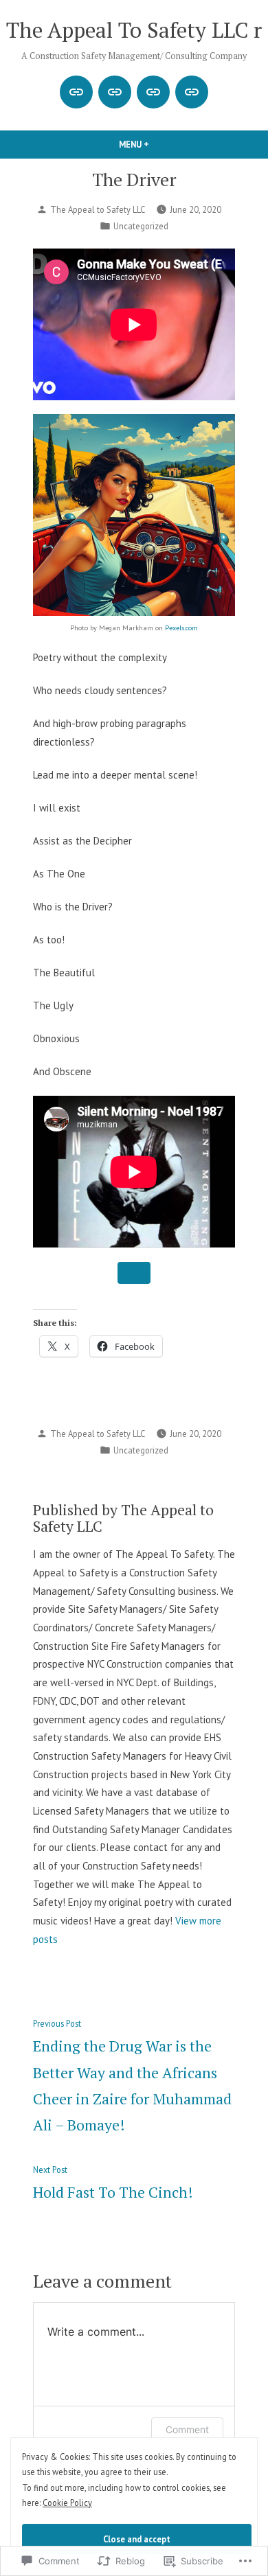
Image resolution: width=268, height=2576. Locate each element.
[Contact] (76, 92)
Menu (157, 144)
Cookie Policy (67, 2503)
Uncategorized (141, 226)
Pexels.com (181, 628)
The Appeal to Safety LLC (98, 209)
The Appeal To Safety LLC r (134, 30)
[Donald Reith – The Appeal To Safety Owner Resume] (192, 92)
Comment (187, 2429)
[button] (134, 1273)
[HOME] (115, 92)
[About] (153, 92)
